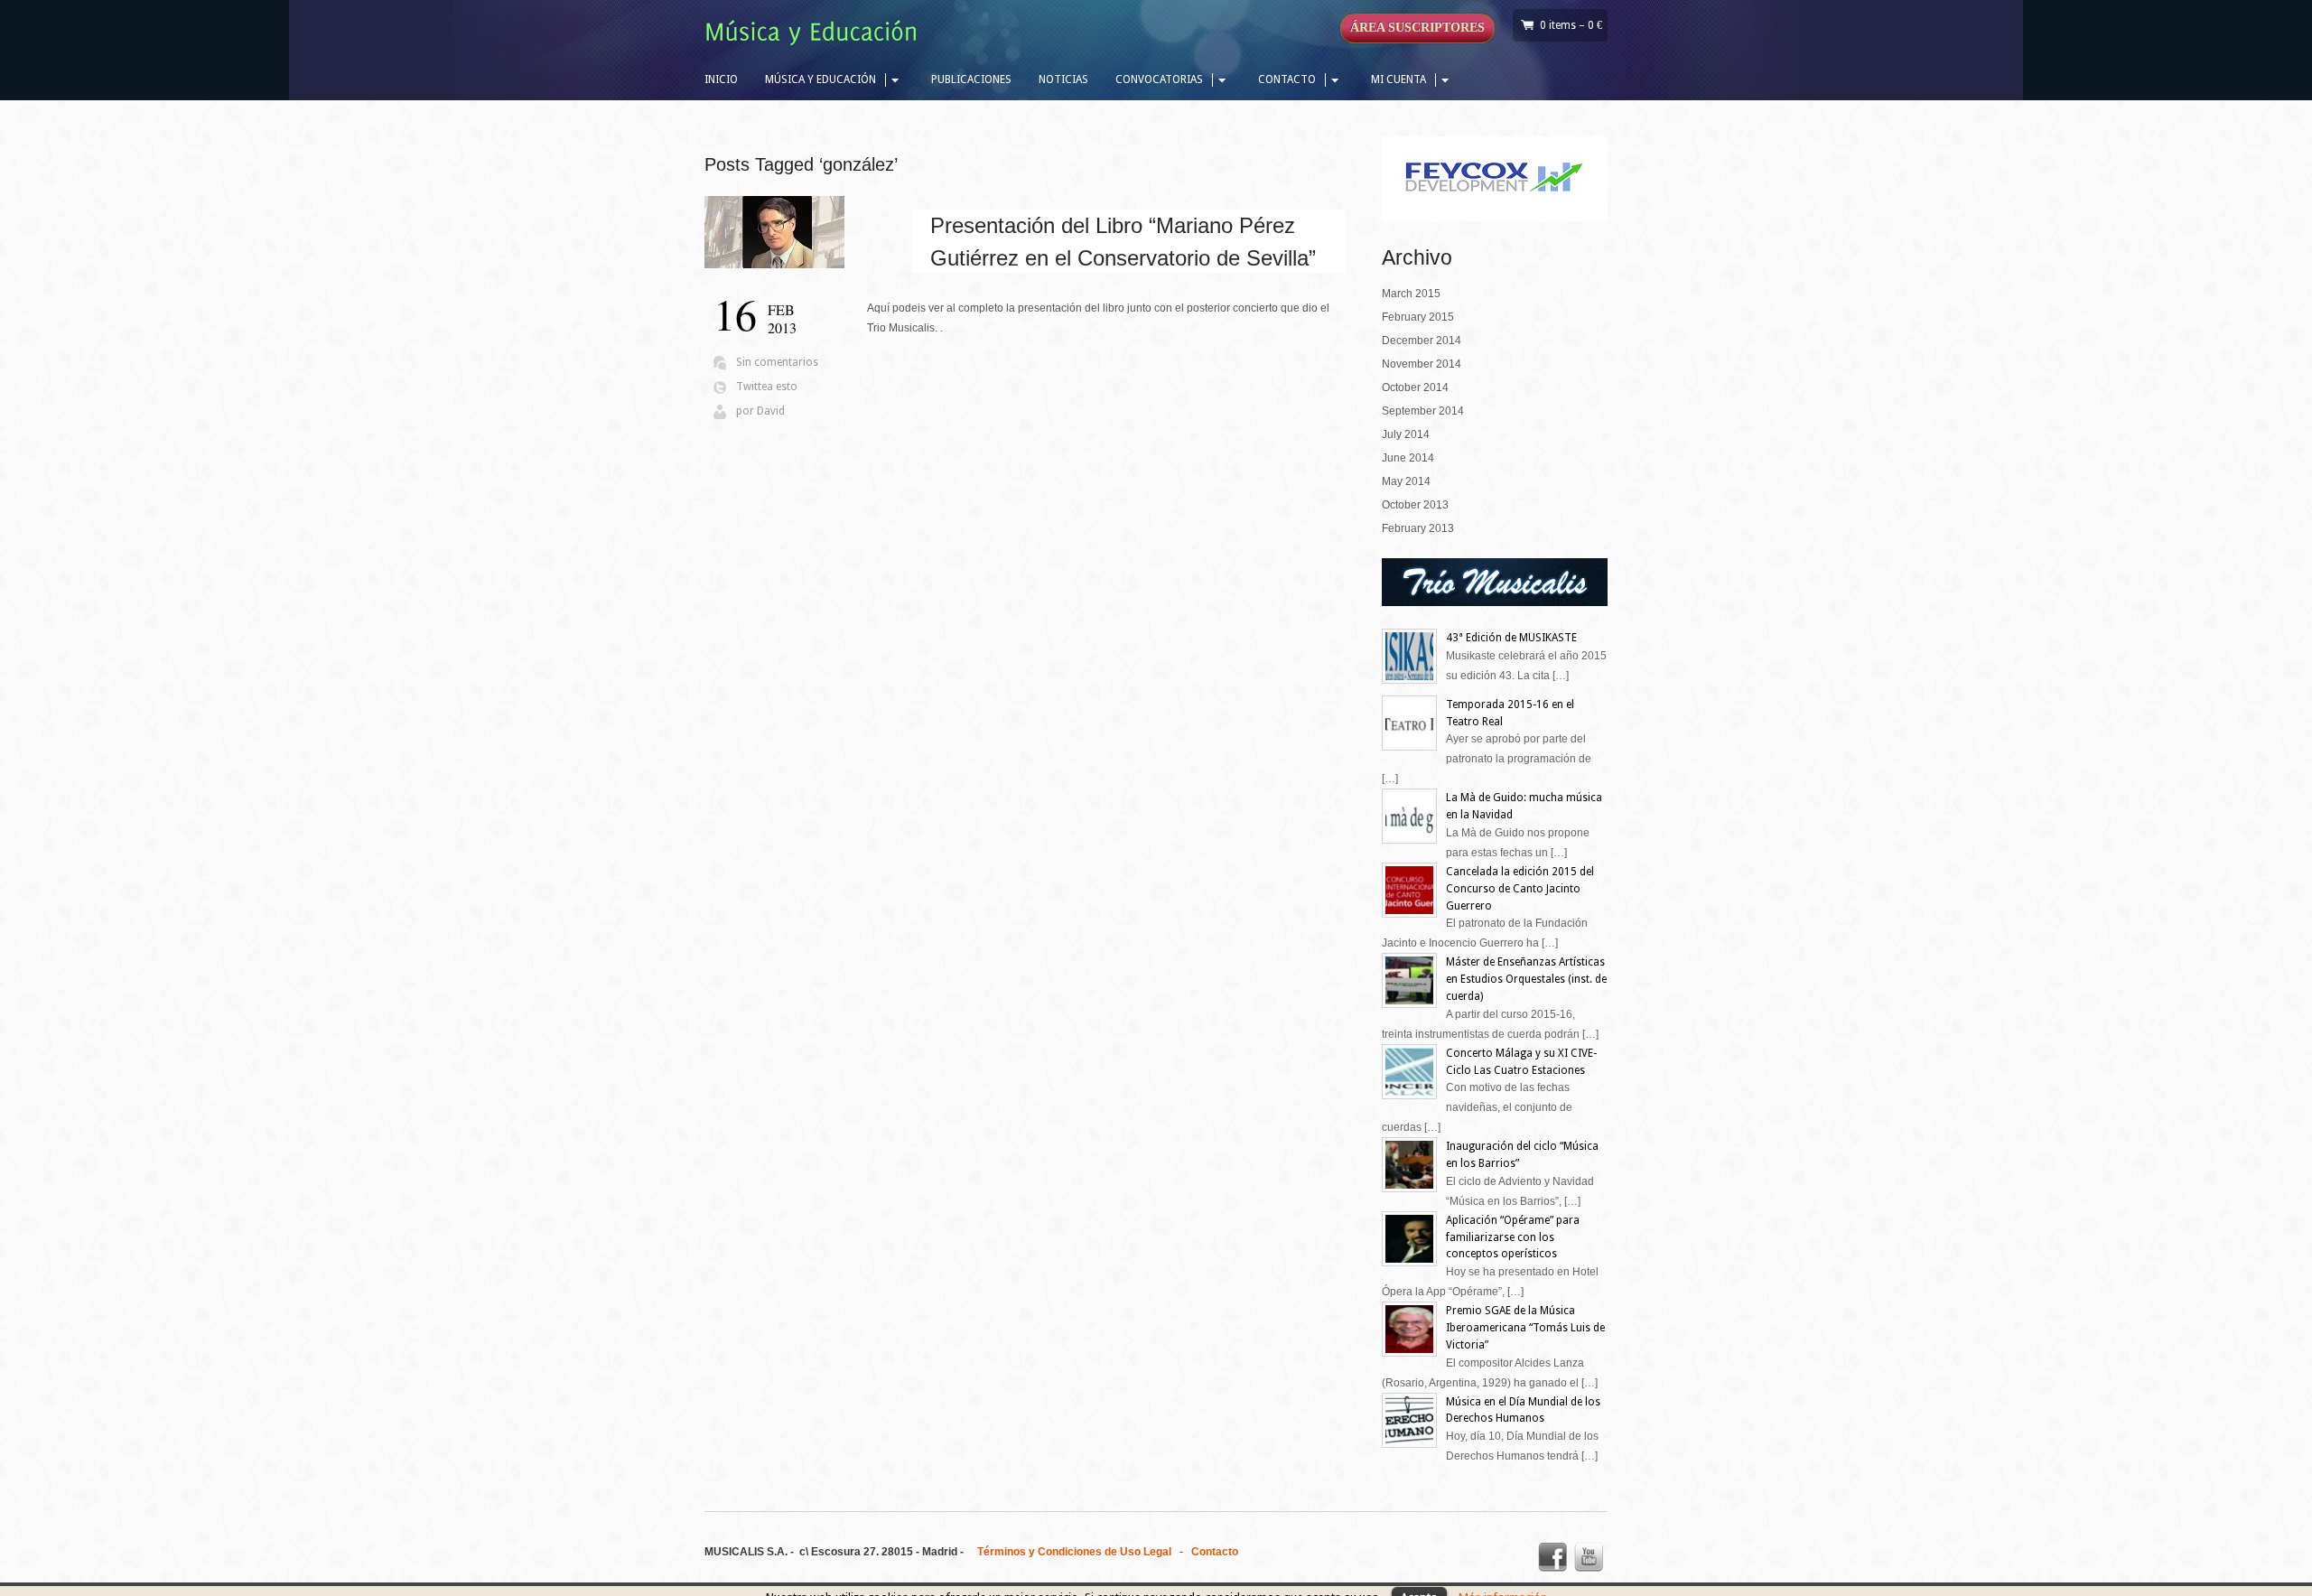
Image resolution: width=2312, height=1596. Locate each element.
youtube (1589, 1557)
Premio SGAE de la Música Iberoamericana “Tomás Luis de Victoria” (1525, 1328)
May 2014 (1406, 481)
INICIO (721, 79)
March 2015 (1411, 294)
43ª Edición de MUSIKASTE (1511, 638)
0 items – (1571, 25)
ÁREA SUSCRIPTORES (1417, 28)
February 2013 (1418, 528)
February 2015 (1418, 317)
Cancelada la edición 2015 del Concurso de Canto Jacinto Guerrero (1520, 889)
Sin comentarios (777, 362)
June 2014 (1408, 458)
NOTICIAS (1063, 79)
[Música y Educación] (816, 35)
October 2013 (1415, 505)
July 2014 (1406, 434)
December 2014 (1422, 341)
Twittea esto (767, 387)
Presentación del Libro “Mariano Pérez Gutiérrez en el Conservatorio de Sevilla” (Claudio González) (1123, 258)
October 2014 (1415, 387)
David (771, 411)
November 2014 (1422, 364)
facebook (1552, 1557)
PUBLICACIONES (971, 79)
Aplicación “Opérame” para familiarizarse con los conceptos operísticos (1513, 1237)
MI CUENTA (1398, 79)
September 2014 (1423, 411)
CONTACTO (1287, 79)
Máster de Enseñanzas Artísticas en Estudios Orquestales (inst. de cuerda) (1526, 979)
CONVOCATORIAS (1159, 79)
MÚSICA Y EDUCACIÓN (820, 79)
